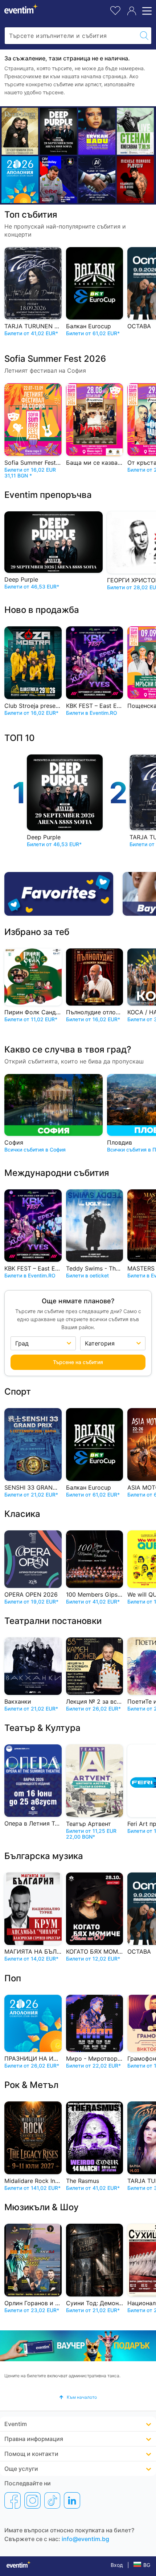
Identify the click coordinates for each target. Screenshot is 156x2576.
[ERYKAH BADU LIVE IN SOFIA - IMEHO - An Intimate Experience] (97, 131)
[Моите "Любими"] (115, 10)
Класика (22, 1514)
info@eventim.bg (85, 2539)
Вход (117, 2565)
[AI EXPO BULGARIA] (97, 180)
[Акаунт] (132, 11)
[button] (78, 2397)
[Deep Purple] (58, 131)
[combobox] (71, 36)
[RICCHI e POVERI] (20, 131)
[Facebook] (13, 2500)
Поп (13, 1978)
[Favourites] (61, 894)
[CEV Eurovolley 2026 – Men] (58, 180)
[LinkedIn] (72, 2500)
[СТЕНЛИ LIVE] (135, 131)
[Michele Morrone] (135, 180)
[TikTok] (52, 2500)
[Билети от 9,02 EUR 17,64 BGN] (20, 180)
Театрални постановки (53, 1621)
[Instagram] (32, 2500)
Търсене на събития (78, 1362)
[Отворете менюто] (146, 11)
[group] (78, 2346)
